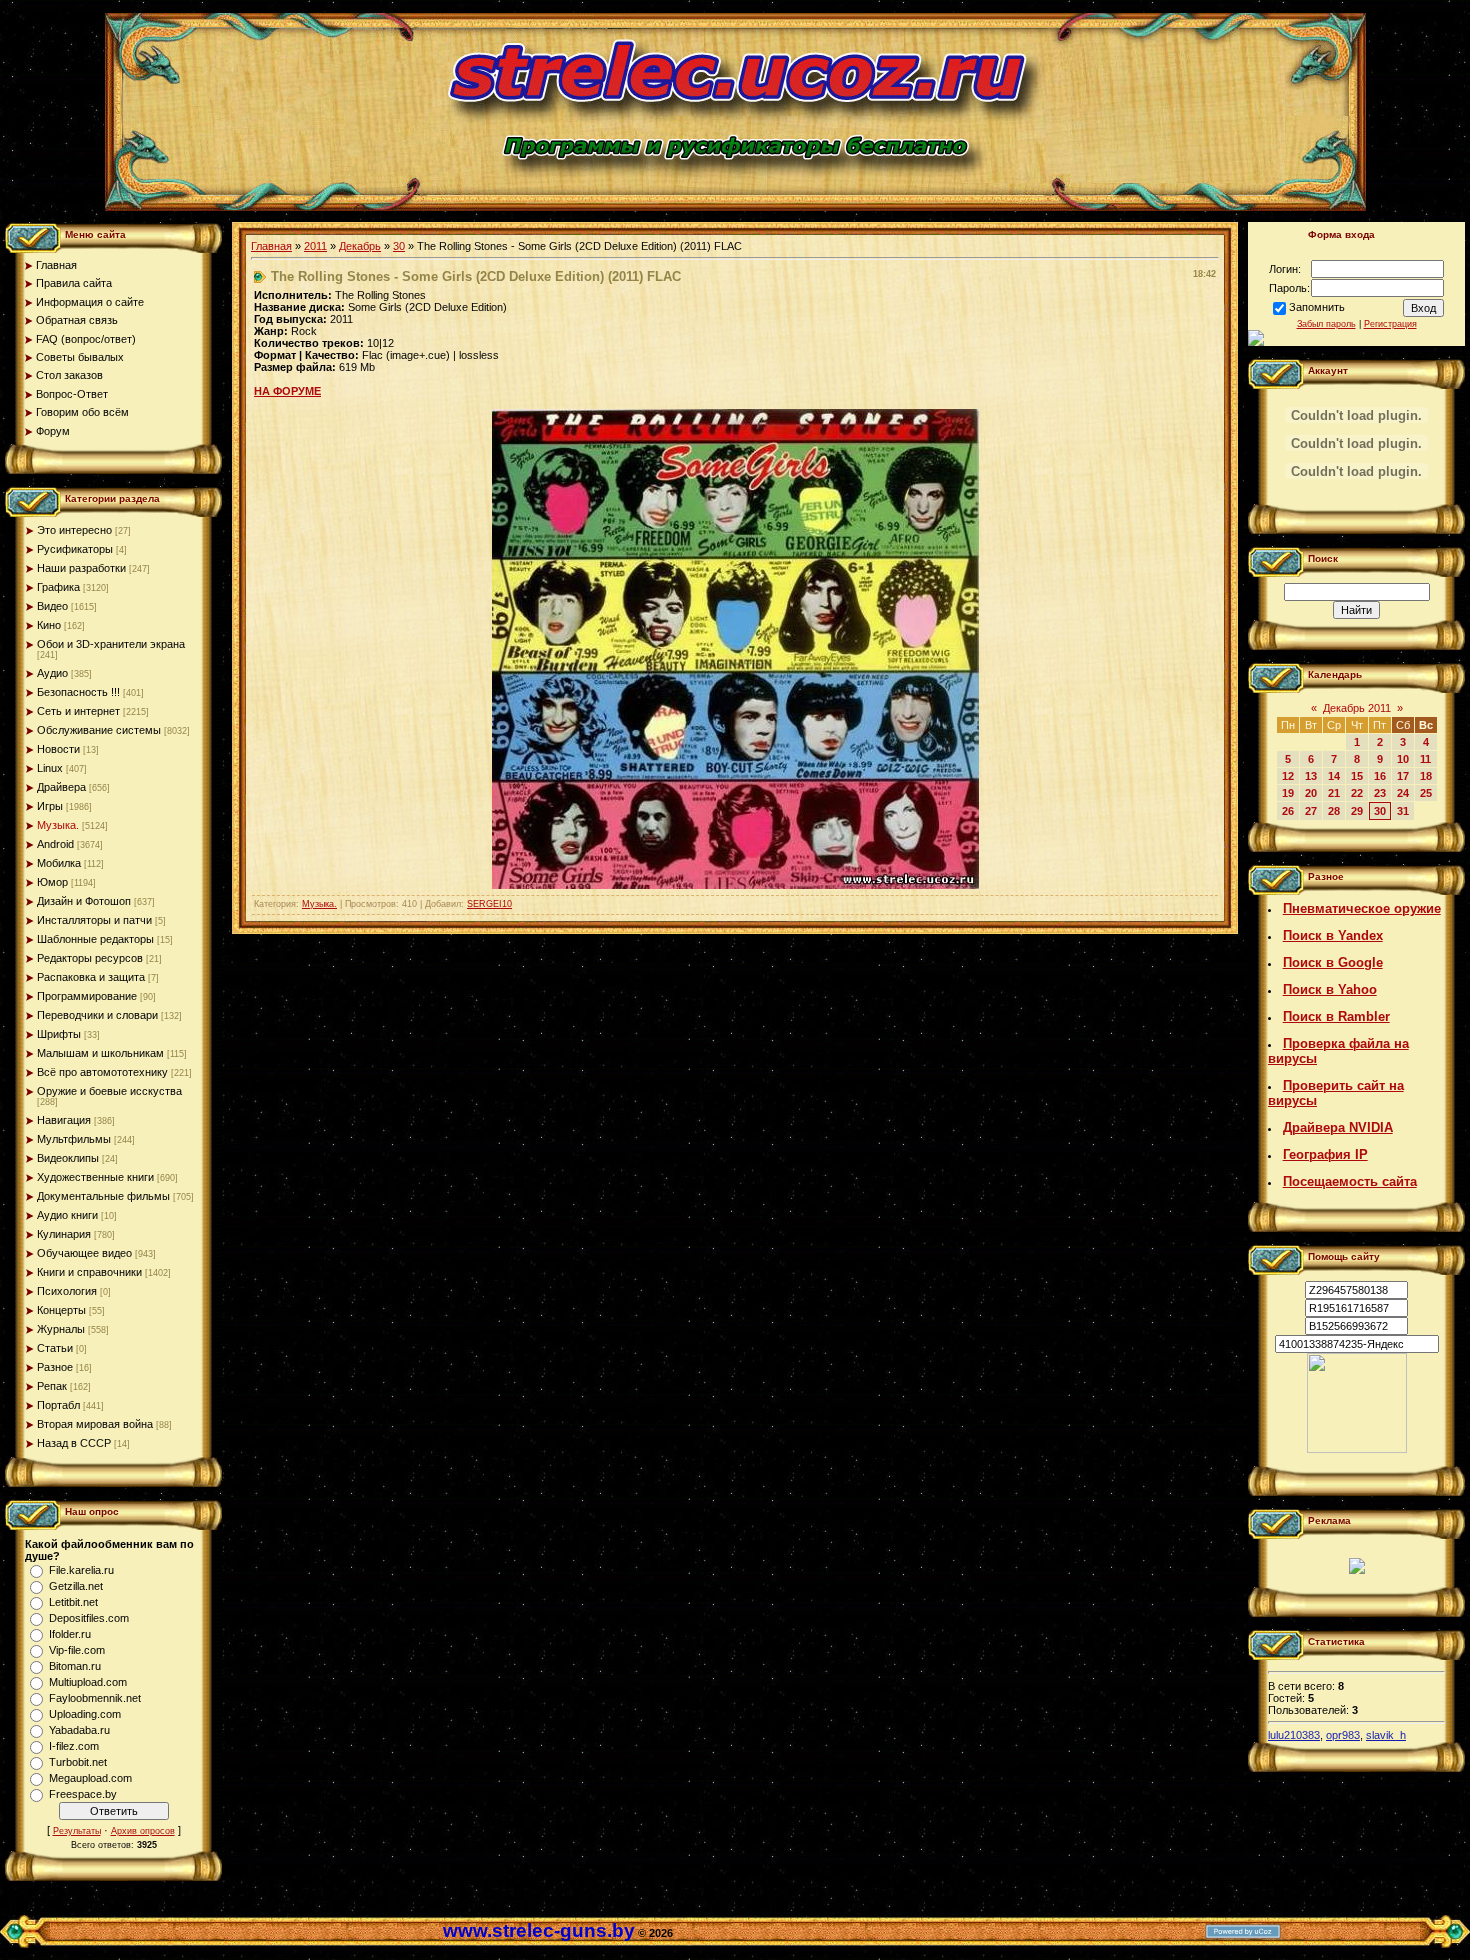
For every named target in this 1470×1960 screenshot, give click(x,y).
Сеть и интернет (78, 711)
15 (1357, 776)
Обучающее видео (84, 1253)
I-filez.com (74, 1746)
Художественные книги (95, 1177)
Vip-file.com (77, 1650)
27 (1311, 811)
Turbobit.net (78, 1762)
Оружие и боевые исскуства (109, 1091)
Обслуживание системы (99, 730)
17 (1403, 776)
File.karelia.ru (81, 1570)
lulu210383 (1294, 1735)
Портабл (58, 1405)
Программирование (87, 996)
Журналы (61, 1329)
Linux (50, 768)
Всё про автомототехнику (102, 1072)
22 (1357, 793)
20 (1311, 793)
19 (1288, 793)
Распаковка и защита (91, 977)
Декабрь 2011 (1357, 708)
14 (1334, 776)
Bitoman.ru (75, 1666)
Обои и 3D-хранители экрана (111, 644)
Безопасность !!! (78, 692)
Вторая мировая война (95, 1424)
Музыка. (58, 825)
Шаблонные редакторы (95, 939)
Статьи (55, 1348)
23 (1380, 793)
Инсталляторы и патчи (94, 920)
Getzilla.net (76, 1586)
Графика (58, 587)
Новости (58, 749)
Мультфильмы (74, 1139)
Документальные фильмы (103, 1196)
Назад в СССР (74, 1443)
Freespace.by (83, 1794)
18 (1426, 776)
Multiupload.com (88, 1682)
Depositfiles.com (89, 1618)
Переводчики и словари (97, 1015)
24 (1403, 793)
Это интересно (74, 530)
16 (1380, 776)
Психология (67, 1291)
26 (1288, 811)
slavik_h (1386, 1735)
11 (1425, 759)
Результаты (77, 1831)
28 (1334, 811)
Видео (52, 606)
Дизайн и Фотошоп (84, 901)
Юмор (52, 882)
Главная (271, 246)
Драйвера (61, 787)
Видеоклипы (68, 1158)
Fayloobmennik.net (95, 1698)
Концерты (61, 1310)
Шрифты (59, 1034)
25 (1426, 793)
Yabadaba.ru (79, 1730)
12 (1288, 776)
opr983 (1343, 1735)
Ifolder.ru (70, 1634)
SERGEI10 (489, 904)
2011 (315, 246)
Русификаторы (75, 549)
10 (1403, 759)
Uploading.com (85, 1714)
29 (1357, 811)
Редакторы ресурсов (90, 958)
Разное (55, 1367)
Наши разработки (81, 568)
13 (1311, 776)
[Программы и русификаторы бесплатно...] (1357, 1449)
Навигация (64, 1120)
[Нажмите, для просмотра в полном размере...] (735, 885)
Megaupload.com (90, 1778)
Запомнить (1317, 307)
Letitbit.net (73, 1602)
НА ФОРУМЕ (287, 391)
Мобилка (59, 863)
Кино (49, 625)
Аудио (52, 673)
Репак (52, 1386)
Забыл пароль (1326, 324)
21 (1334, 793)
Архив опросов (143, 1831)
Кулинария (64, 1234)
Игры (50, 806)
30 (399, 246)
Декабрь (360, 246)
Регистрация (1390, 324)
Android (55, 844)
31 (1403, 811)
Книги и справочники (89, 1272)
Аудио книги (67, 1215)
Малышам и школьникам (100, 1053)
